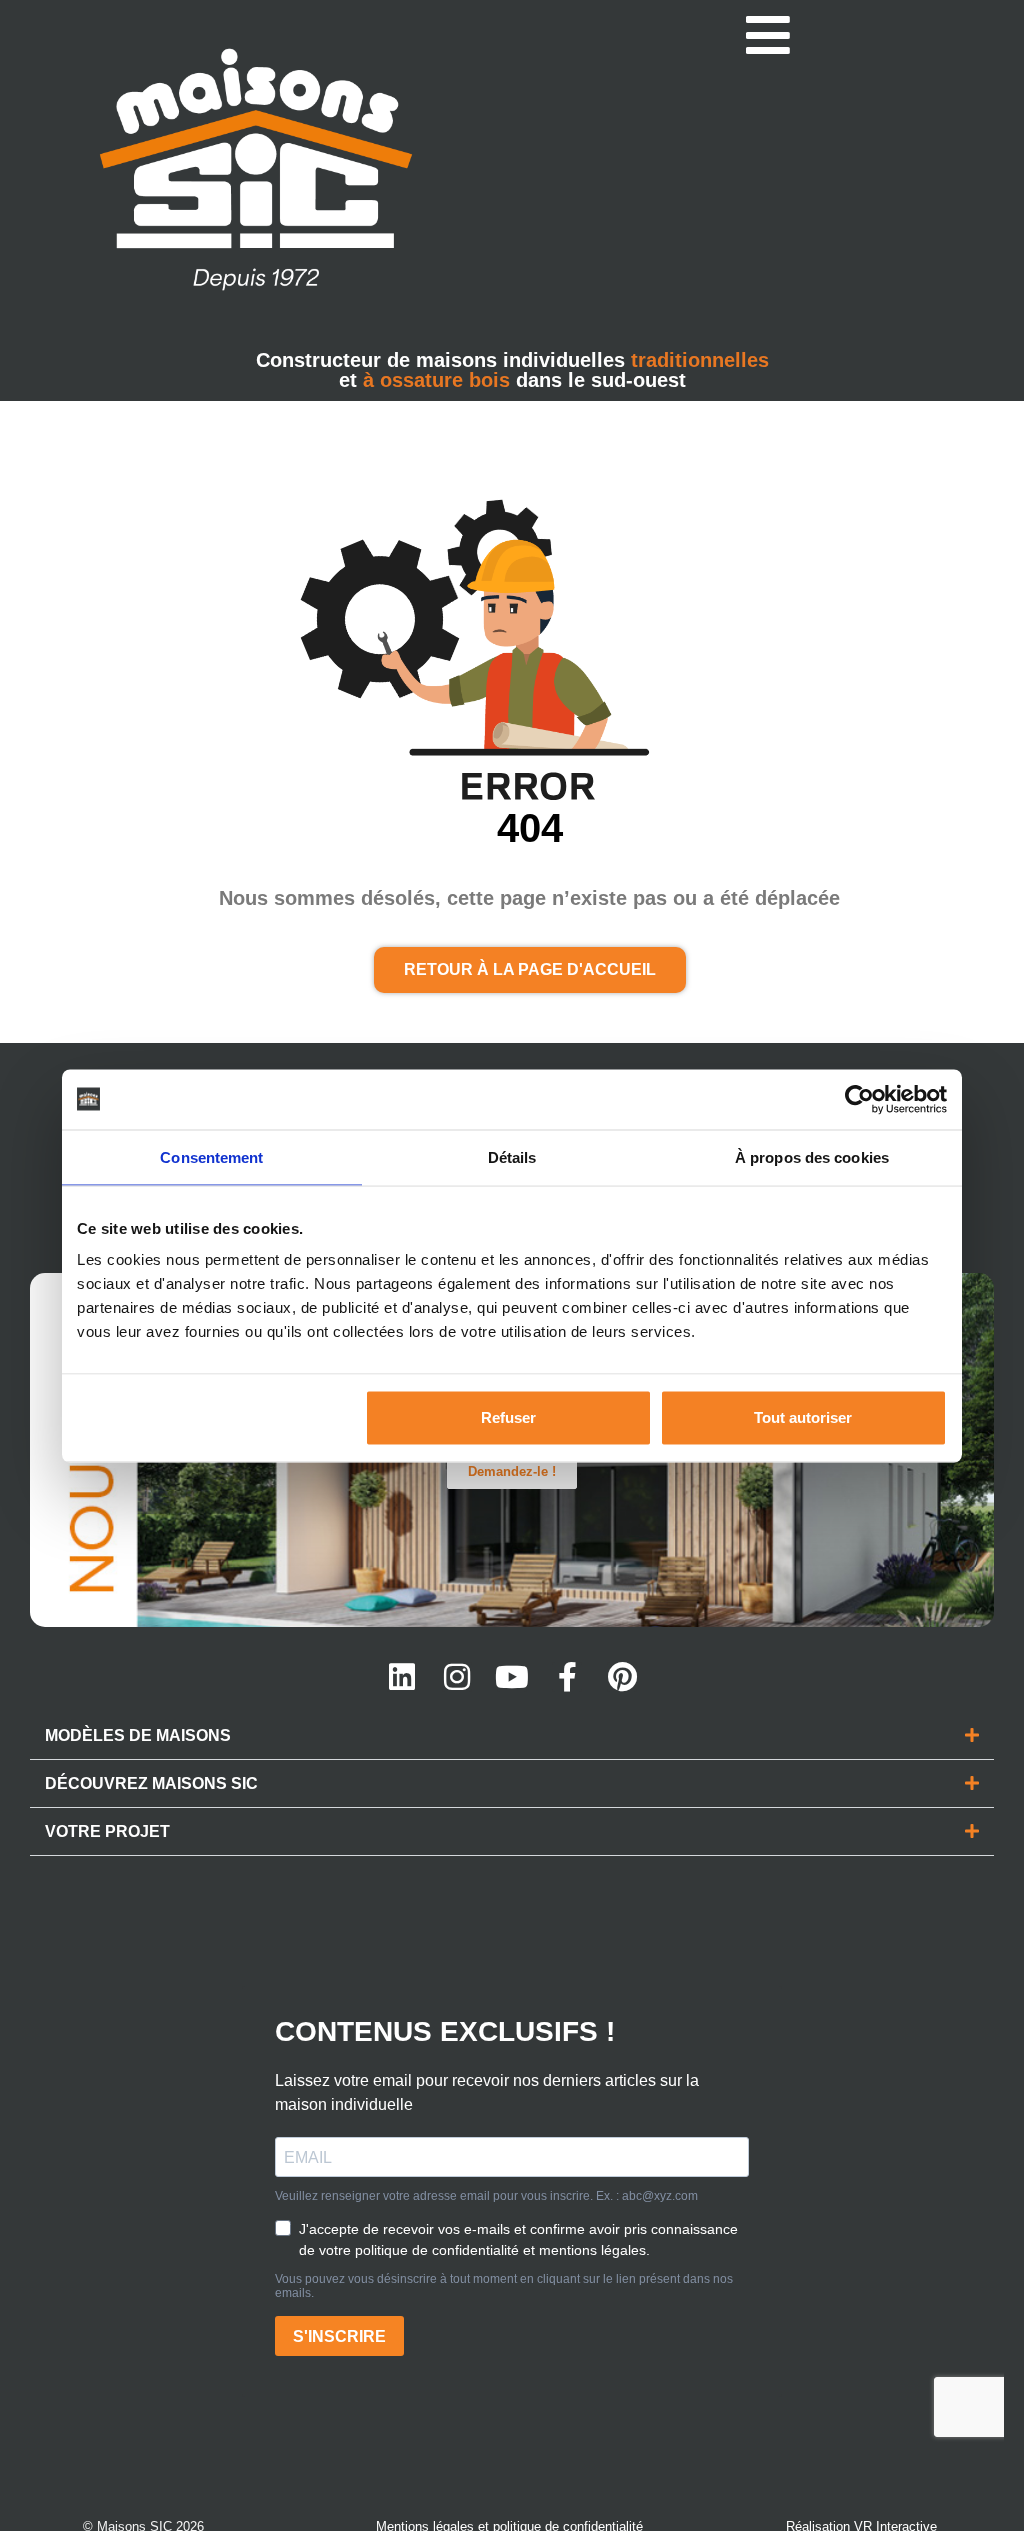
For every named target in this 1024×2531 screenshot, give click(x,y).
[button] (512, 1736)
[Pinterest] (622, 1677)
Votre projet (107, 1831)
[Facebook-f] (567, 1677)
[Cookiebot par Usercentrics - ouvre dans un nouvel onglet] (859, 1099)
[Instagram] (457, 1677)
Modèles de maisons (138, 1735)
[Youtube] (512, 1677)
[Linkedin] (402, 1677)
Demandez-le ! (512, 1471)
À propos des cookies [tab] (812, 1156)
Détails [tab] (512, 1156)
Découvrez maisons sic (151, 1783)
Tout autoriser (803, 1417)
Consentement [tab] (211, 1156)
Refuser (508, 1417)
